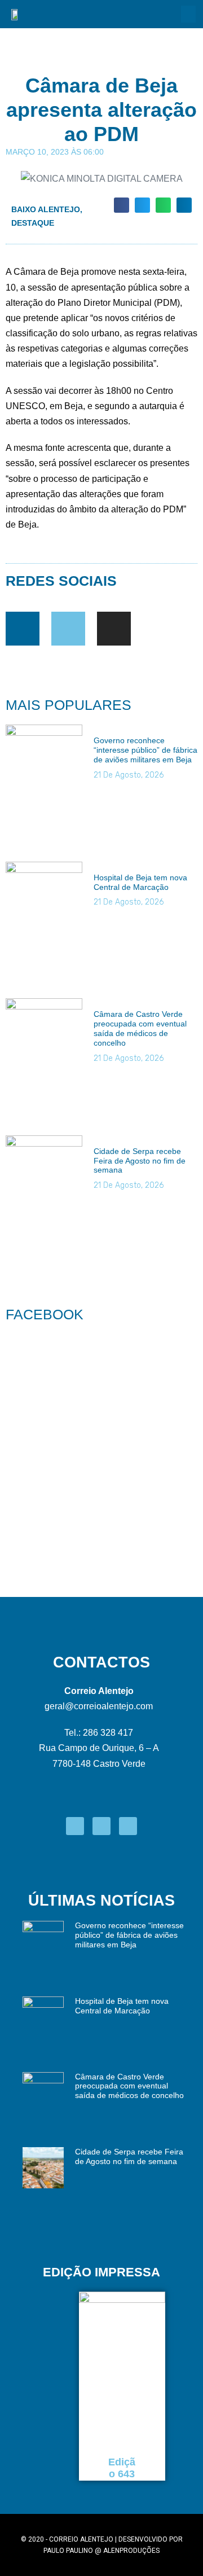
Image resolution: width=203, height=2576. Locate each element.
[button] (188, 14)
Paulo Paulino (68, 2551)
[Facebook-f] (23, 629)
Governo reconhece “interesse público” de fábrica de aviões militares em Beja (145, 750)
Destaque (33, 223)
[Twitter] (68, 629)
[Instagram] (114, 629)
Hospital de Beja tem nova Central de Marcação (140, 882)
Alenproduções (131, 2551)
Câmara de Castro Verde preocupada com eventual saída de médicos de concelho (140, 1028)
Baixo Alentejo (46, 209)
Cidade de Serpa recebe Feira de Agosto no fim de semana (140, 1161)
